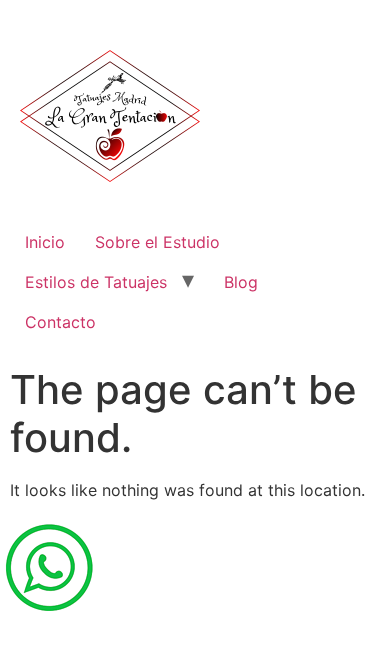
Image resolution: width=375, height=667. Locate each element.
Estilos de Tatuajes (96, 282)
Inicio (45, 242)
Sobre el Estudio (157, 242)
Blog (241, 282)
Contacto (60, 322)
